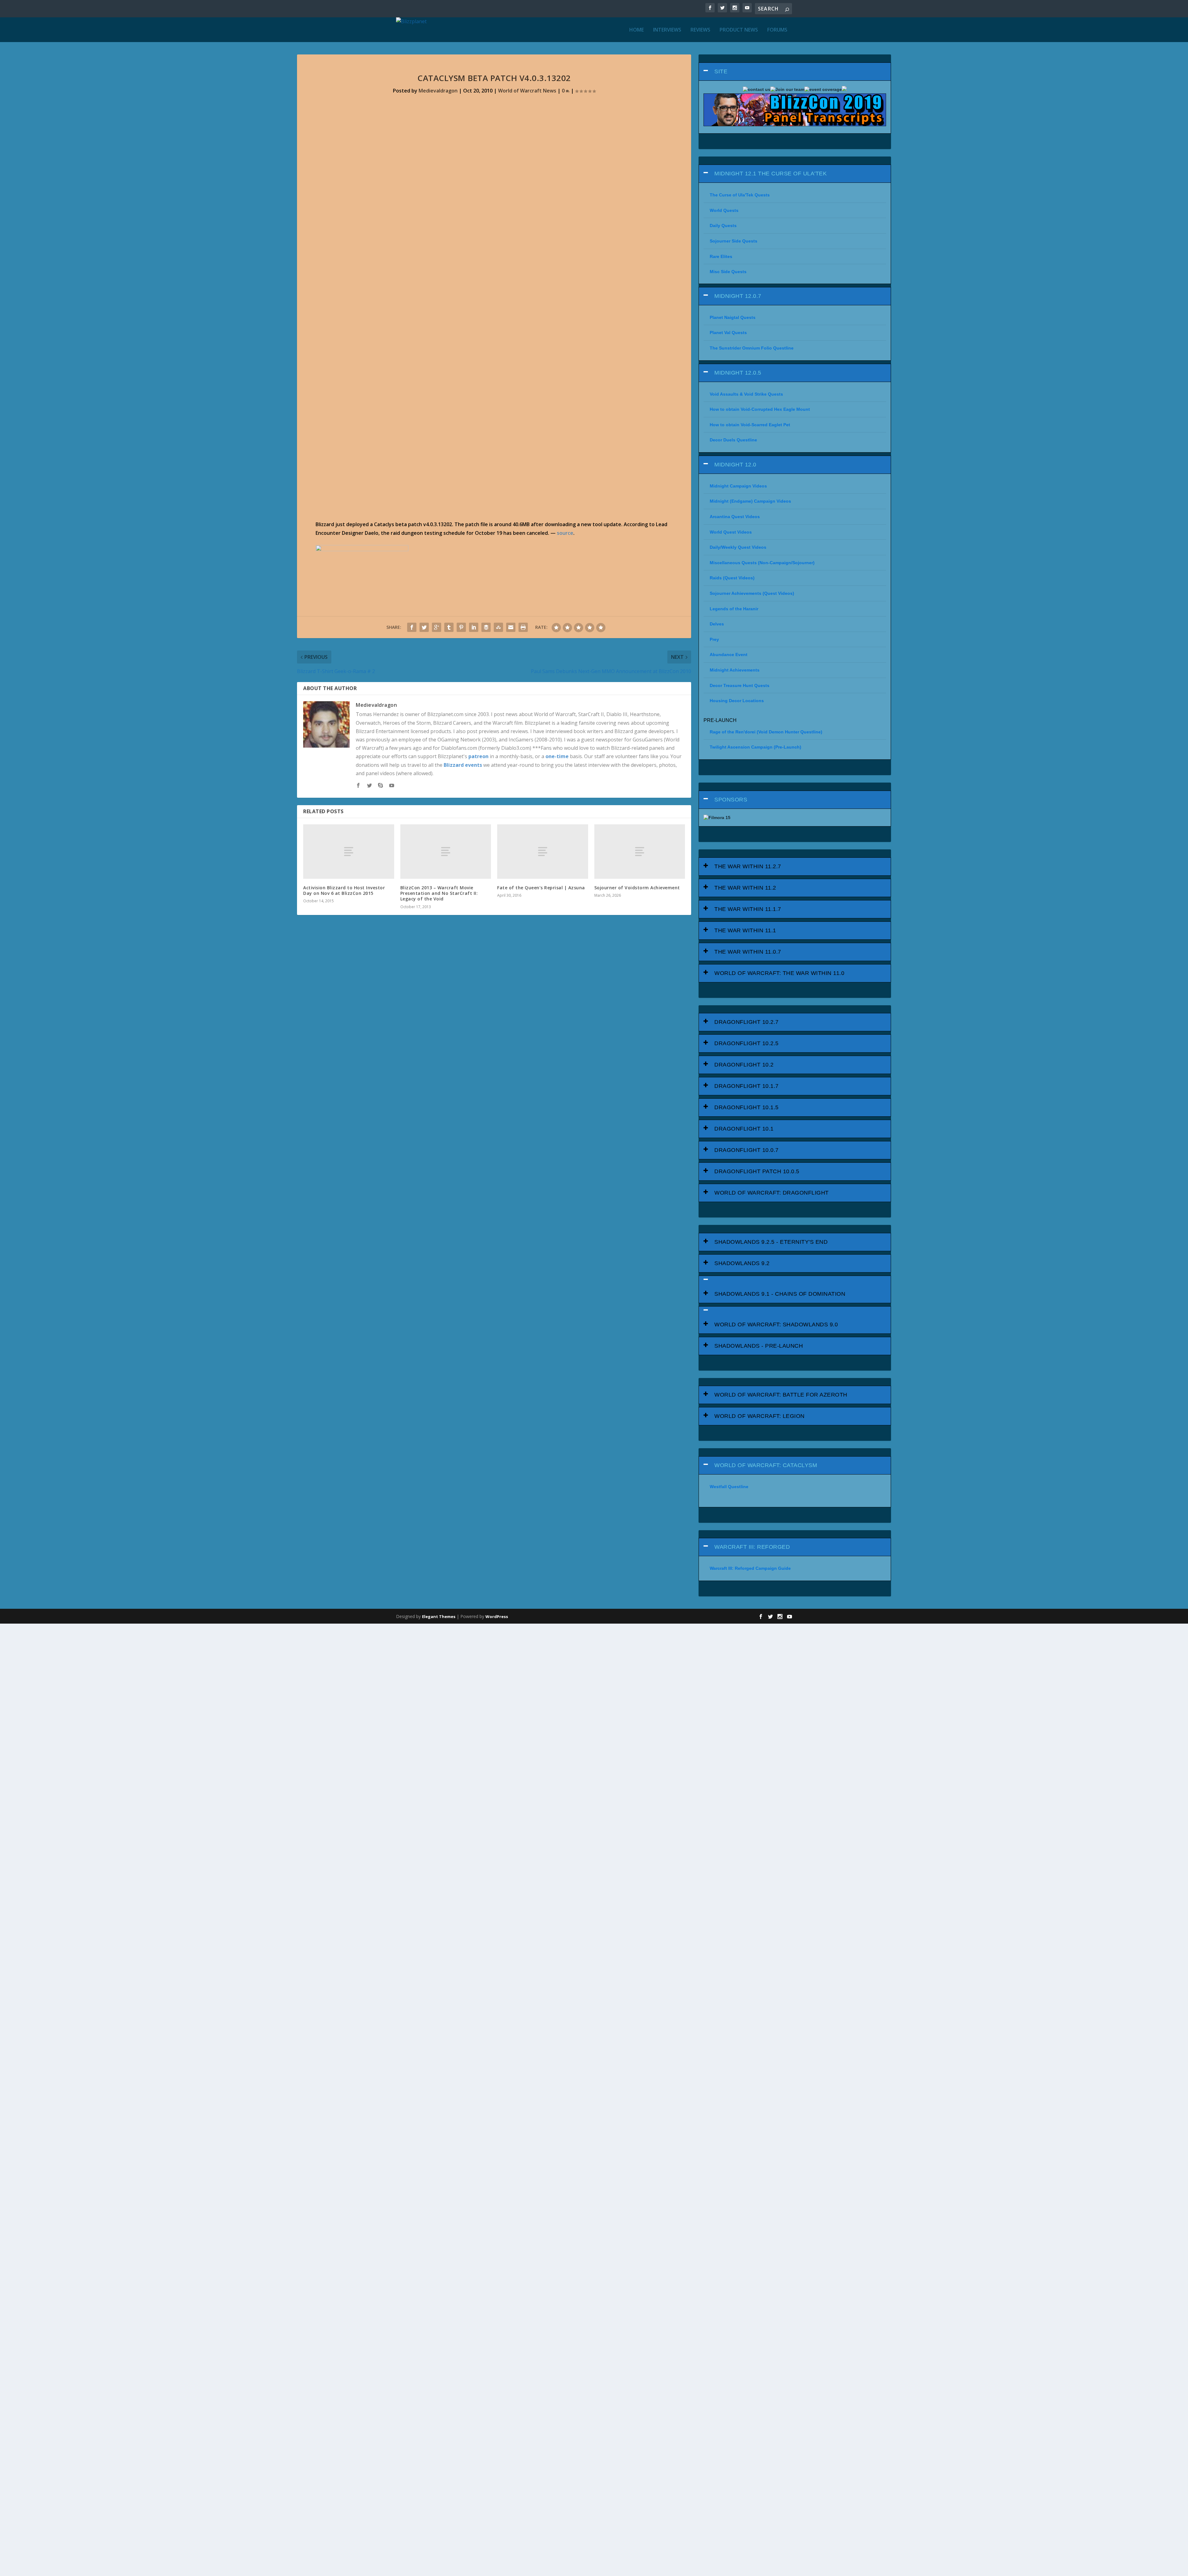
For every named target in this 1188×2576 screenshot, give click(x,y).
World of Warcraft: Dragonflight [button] (772, 1193)
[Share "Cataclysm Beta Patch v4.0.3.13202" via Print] (523, 627)
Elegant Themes (439, 1616)
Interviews (667, 30)
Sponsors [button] (731, 800)
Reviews (700, 30)
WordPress (497, 1616)
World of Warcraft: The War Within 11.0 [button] (779, 973)
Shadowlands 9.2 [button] (742, 1263)
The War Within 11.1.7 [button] (748, 909)
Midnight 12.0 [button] (735, 465)
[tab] (795, 72)
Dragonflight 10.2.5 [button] (747, 1043)
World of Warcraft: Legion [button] (760, 1416)
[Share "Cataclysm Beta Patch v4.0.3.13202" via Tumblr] (449, 627)
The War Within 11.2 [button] (745, 888)
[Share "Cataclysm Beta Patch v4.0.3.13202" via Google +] (437, 627)
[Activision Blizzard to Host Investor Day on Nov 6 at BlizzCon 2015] (349, 852)
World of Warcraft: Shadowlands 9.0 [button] (776, 1324)
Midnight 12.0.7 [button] (738, 296)
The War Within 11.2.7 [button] (748, 866)
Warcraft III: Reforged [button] (752, 1547)
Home (637, 30)
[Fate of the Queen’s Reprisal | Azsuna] (543, 852)
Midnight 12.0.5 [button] (738, 373)
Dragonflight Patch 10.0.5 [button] (757, 1171)
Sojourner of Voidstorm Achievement (637, 888)
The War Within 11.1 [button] (745, 930)
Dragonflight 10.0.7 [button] (747, 1150)
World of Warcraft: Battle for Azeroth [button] (781, 1395)
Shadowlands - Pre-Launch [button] (759, 1346)
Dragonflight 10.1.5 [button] (747, 1107)
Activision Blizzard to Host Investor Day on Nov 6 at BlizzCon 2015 (344, 890)
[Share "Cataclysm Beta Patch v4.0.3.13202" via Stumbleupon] (498, 627)
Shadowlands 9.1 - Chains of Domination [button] (780, 1294)
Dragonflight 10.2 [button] (744, 1065)
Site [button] (721, 71)
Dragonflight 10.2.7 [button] (747, 1022)
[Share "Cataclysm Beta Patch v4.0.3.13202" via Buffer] (486, 627)
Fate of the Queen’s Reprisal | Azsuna (541, 888)
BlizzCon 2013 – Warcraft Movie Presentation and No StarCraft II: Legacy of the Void (439, 893)
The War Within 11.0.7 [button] (748, 952)
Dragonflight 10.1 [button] (744, 1129)
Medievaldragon (438, 91)
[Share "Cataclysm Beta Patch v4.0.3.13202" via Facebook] (412, 627)
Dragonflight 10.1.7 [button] (747, 1086)
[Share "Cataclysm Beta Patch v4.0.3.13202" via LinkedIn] (474, 627)
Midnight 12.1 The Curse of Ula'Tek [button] (770, 174)
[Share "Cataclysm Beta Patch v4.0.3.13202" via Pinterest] (461, 627)
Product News (739, 30)
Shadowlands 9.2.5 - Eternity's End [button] (771, 1242)
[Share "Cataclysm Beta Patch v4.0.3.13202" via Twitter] (424, 627)
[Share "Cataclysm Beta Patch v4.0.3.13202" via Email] (511, 627)
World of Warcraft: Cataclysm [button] (766, 1465)
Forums (777, 30)
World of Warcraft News (527, 91)
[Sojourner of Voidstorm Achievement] (640, 852)
